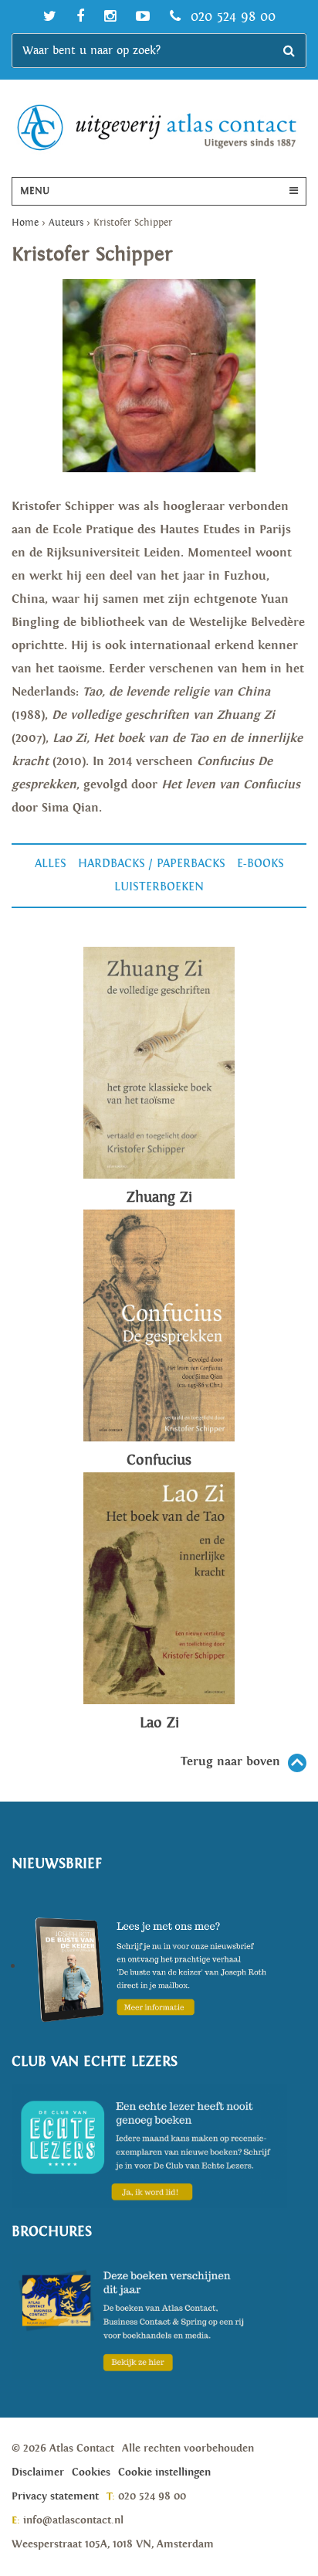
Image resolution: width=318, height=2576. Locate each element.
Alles (51, 864)
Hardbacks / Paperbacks (152, 864)
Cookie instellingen (164, 2472)
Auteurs (66, 223)
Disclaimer (38, 2472)
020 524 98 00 (231, 17)
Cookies (91, 2472)
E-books (260, 864)
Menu (35, 191)
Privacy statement (55, 2496)
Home (25, 223)
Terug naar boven (230, 1762)
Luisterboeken (159, 887)
